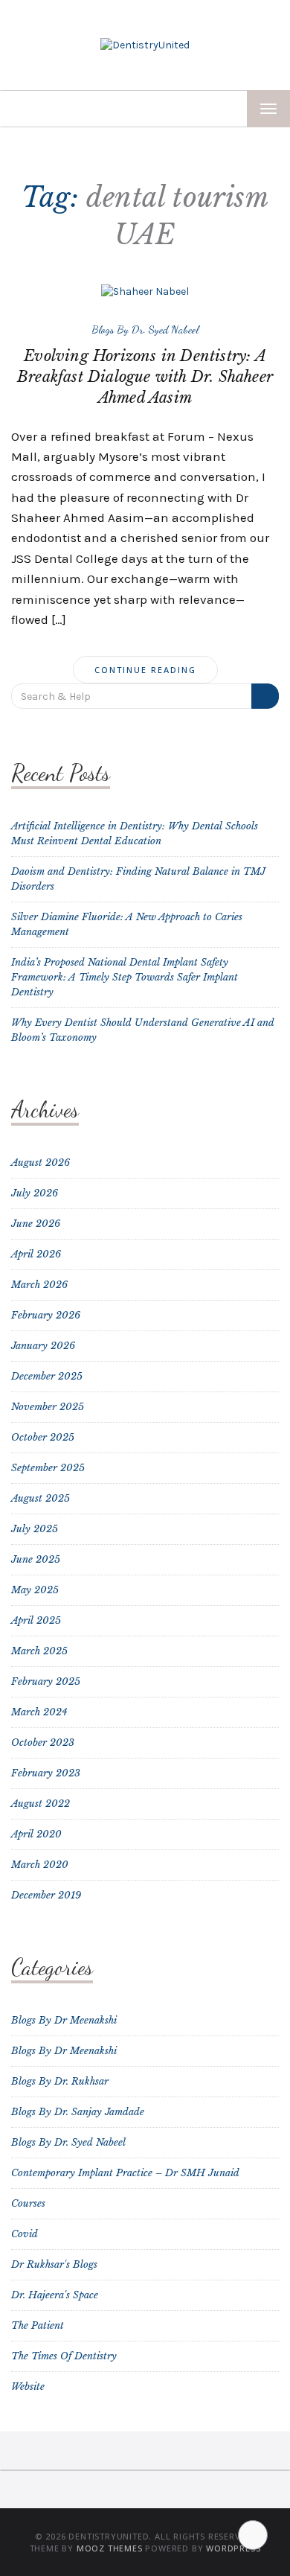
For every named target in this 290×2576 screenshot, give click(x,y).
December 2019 (46, 1895)
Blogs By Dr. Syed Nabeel (145, 329)
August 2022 (41, 1804)
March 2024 (39, 1712)
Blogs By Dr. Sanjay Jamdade (78, 2112)
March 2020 (40, 1865)
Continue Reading (145, 670)
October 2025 (43, 1437)
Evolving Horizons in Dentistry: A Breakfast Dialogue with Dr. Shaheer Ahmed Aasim (145, 377)
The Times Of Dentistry (64, 2356)
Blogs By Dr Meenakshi (64, 2020)
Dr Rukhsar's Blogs (54, 2264)
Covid (25, 2234)
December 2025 (47, 1376)
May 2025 (35, 1590)
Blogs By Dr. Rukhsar (60, 2081)
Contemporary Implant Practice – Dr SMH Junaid (125, 2173)
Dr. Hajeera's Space (55, 2295)
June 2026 (36, 1224)
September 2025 (48, 1468)
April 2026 (36, 1254)
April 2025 (36, 1620)
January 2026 (43, 1346)
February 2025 (46, 1681)
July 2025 (35, 1529)
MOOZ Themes (110, 2548)
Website (28, 2387)
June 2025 (36, 1559)
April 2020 (36, 1834)
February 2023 (46, 1773)
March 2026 (39, 1285)
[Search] (265, 696)
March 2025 (39, 1651)
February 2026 (46, 1315)
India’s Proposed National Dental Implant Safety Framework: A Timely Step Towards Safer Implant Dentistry (125, 977)
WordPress (233, 2548)
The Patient (38, 2325)
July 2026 (35, 1193)
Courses (28, 2203)
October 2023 (43, 1743)
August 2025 (41, 1498)
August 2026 (41, 1163)
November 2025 (48, 1407)
